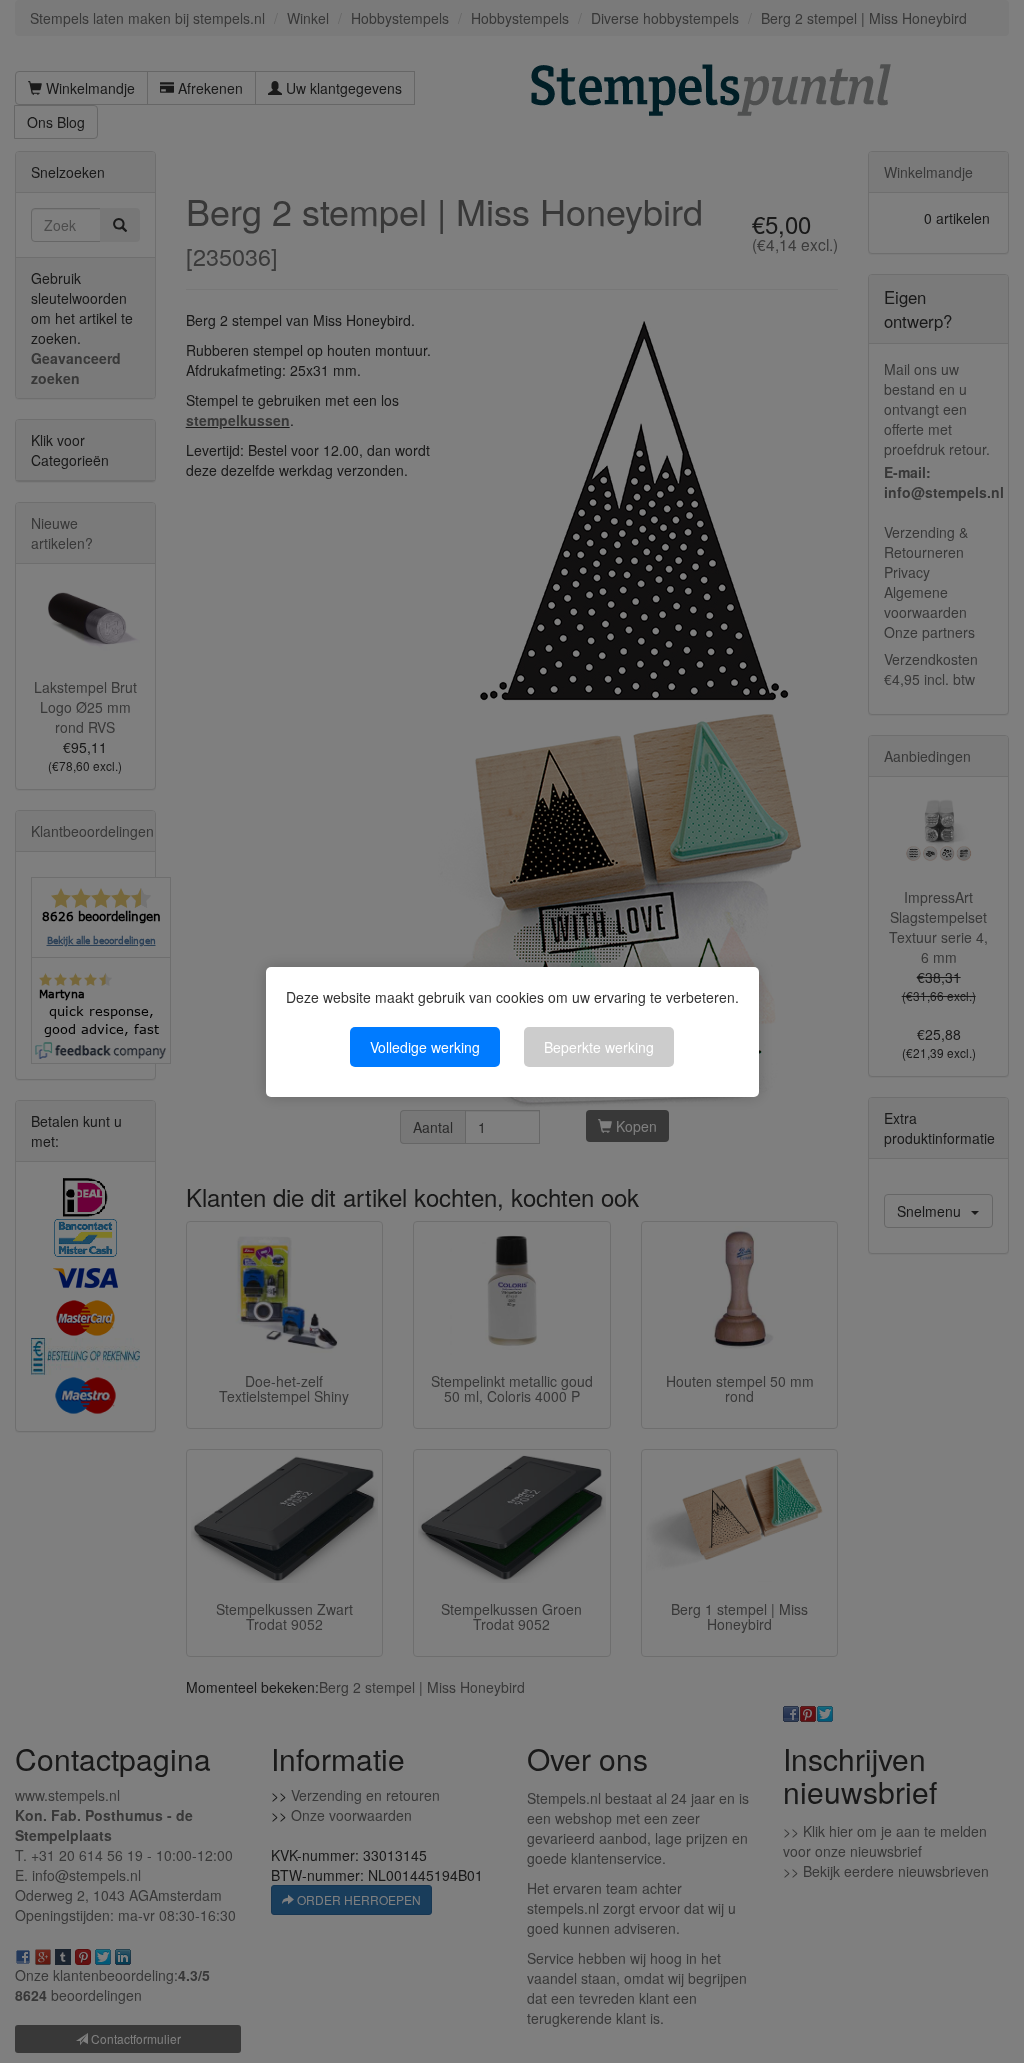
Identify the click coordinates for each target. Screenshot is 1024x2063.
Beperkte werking (599, 1047)
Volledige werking (425, 1047)
